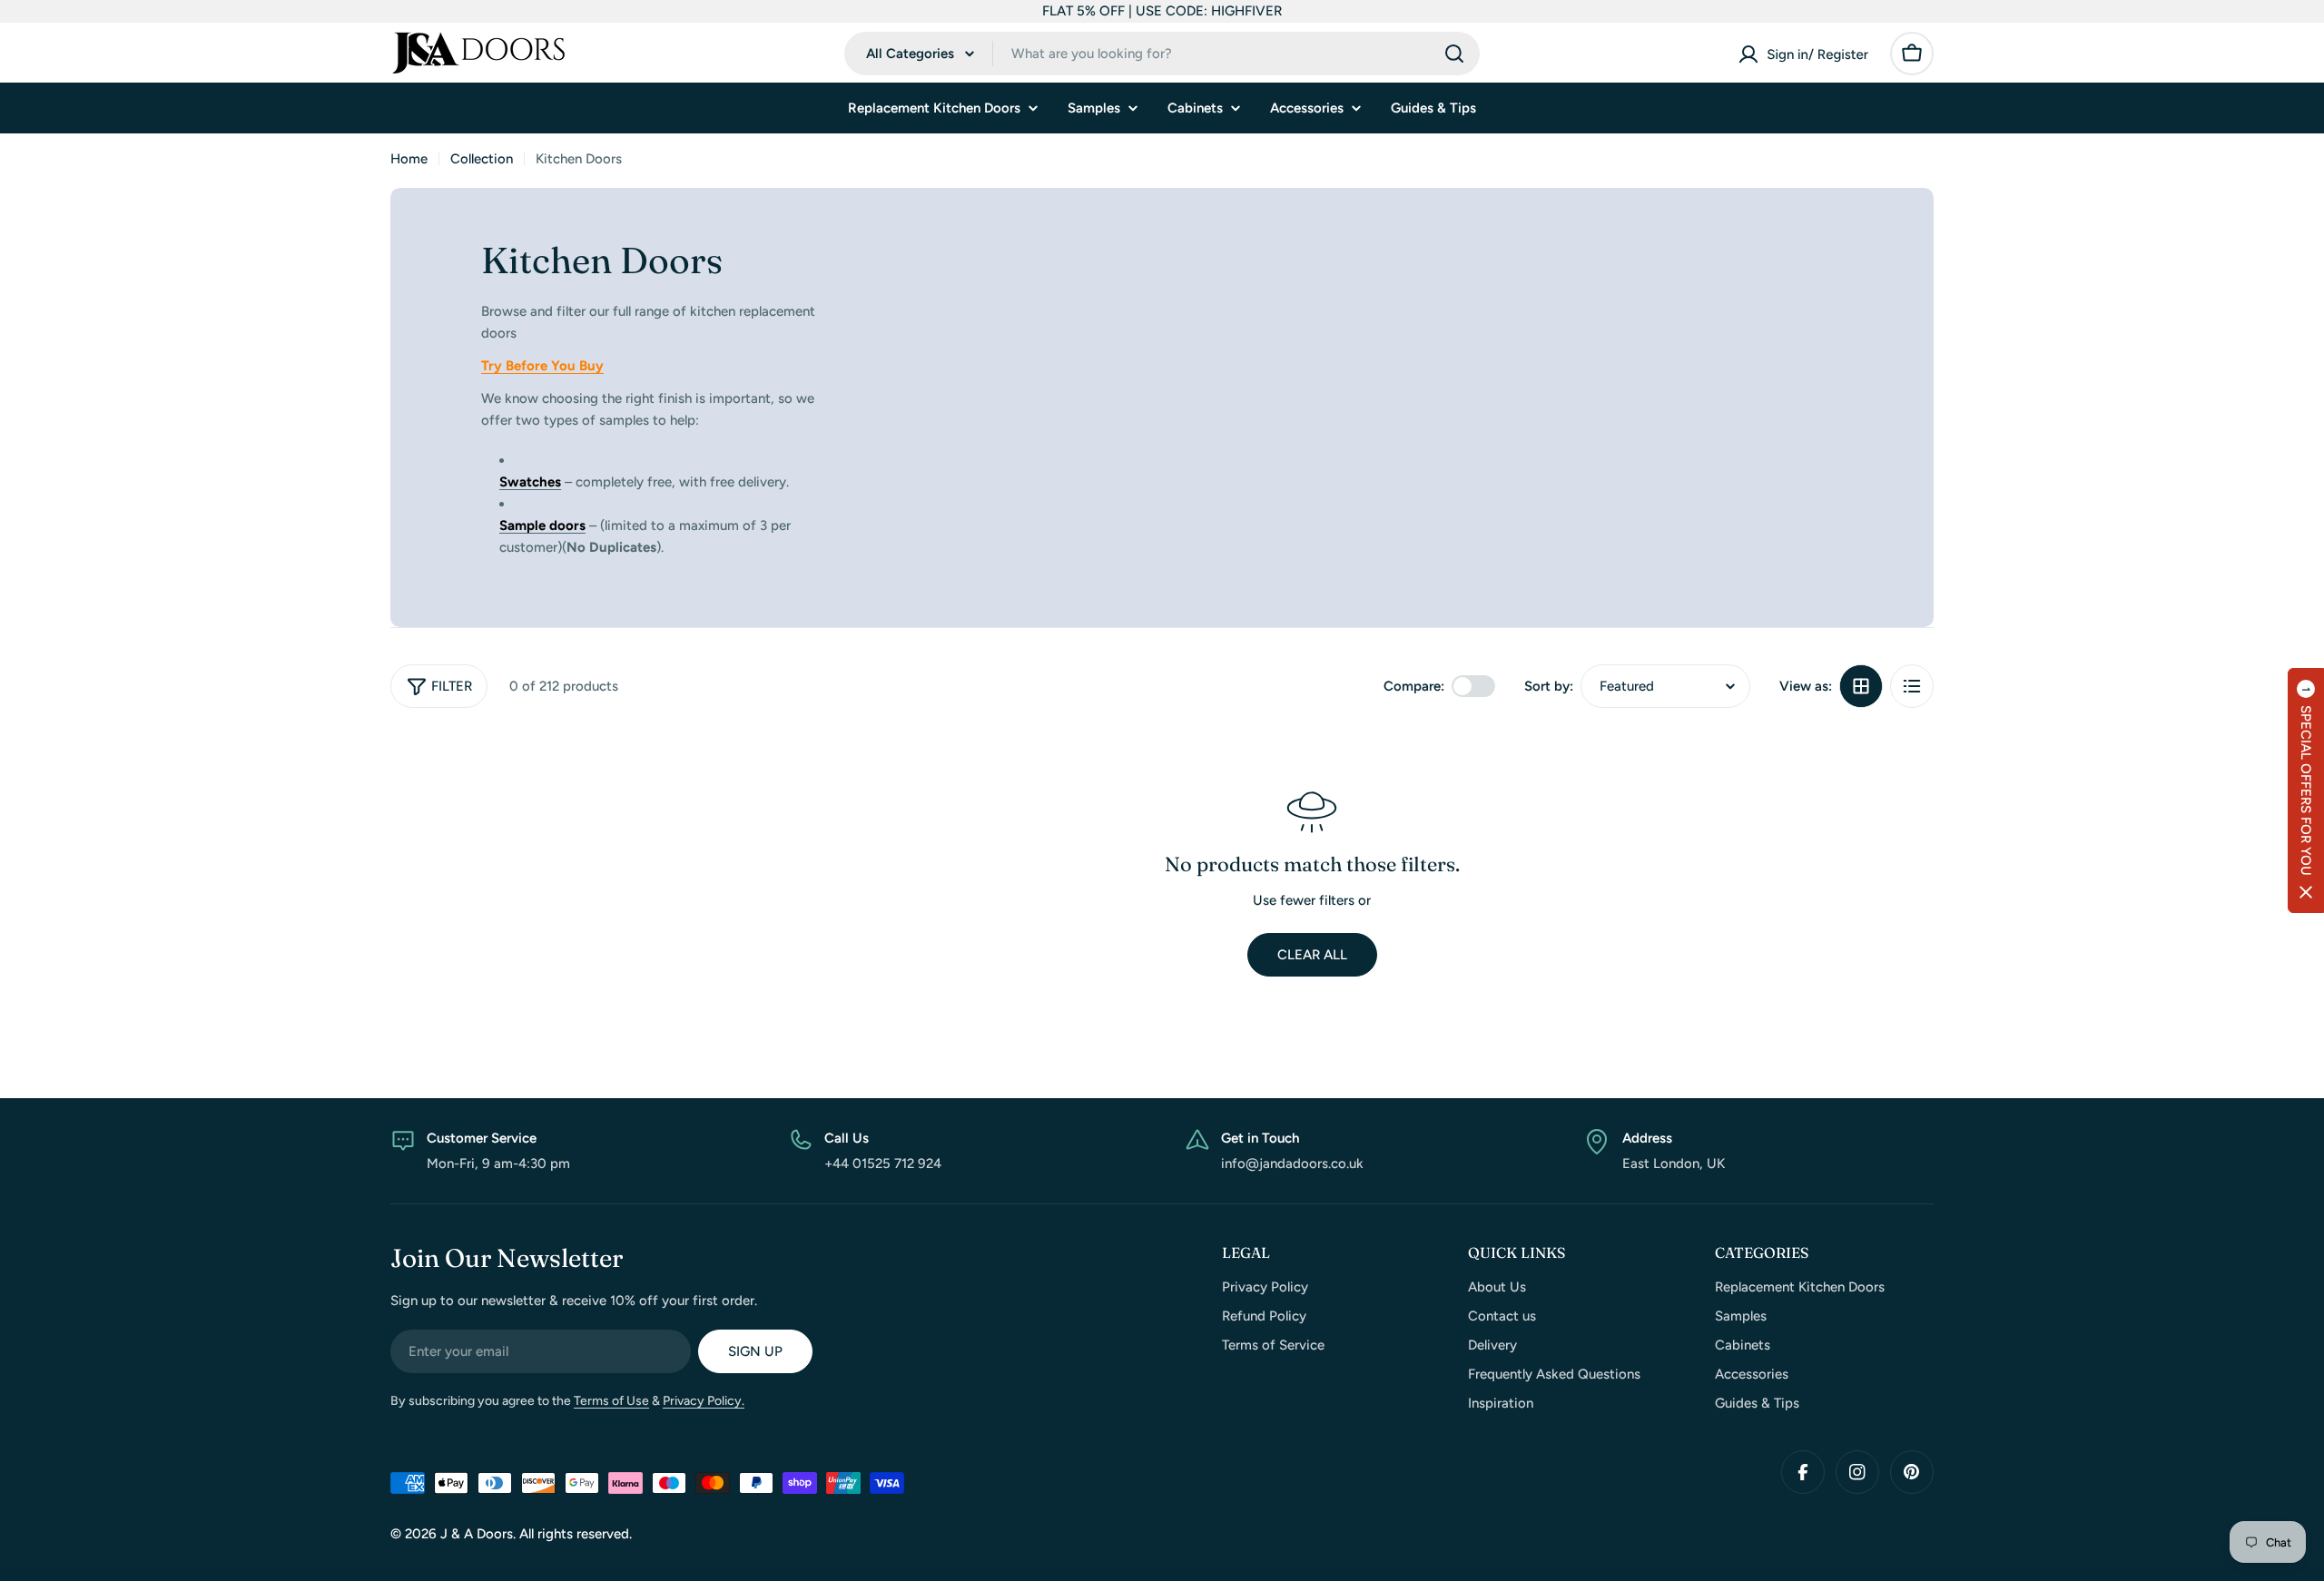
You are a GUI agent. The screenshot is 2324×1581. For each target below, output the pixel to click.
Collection (482, 159)
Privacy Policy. (704, 1401)
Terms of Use (611, 1401)
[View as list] (1912, 686)
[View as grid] (1861, 686)
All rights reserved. (576, 1534)
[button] (2306, 790)
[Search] (1454, 54)
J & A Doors (477, 1534)
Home (409, 159)
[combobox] (1162, 54)
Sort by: (1549, 686)
